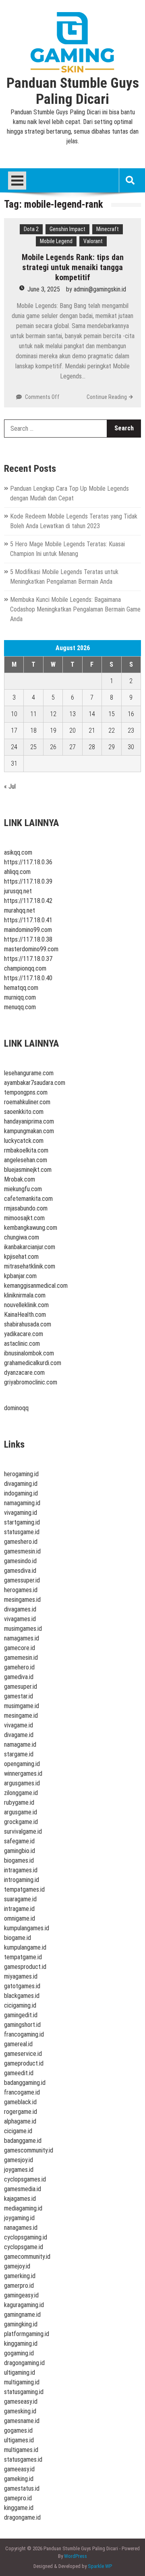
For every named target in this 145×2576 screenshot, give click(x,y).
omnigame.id (20, 1918)
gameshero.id (21, 1542)
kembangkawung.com (31, 1228)
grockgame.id (21, 1822)
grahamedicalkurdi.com (33, 1363)
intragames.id (21, 1870)
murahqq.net (20, 910)
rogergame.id (21, 2112)
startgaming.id (22, 1522)
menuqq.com (20, 1007)
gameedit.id (19, 2073)
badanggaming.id (25, 2083)
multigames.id (21, 2450)
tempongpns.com (26, 1092)
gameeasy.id (19, 2469)
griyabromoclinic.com (31, 1382)
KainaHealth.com (25, 1315)
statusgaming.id (24, 2392)
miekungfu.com (23, 1189)
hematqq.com (21, 988)
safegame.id (19, 1841)
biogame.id (18, 1938)
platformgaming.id (27, 2334)
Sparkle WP (100, 2566)
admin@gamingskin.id (100, 289)
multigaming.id (22, 2382)
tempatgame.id (23, 1957)
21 (92, 730)
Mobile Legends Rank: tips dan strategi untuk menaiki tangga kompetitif (73, 267)
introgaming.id (22, 1880)
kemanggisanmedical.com (36, 1286)
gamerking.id (20, 2276)
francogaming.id (24, 2034)
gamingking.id (21, 2324)
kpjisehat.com (21, 1257)
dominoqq (16, 1408)
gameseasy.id (21, 2401)
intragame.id (19, 1909)
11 (33, 714)
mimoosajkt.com (24, 1218)
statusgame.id (22, 1532)
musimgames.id (23, 1629)
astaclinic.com (22, 1344)
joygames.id (19, 2170)
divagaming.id (21, 1484)
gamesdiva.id (20, 1571)
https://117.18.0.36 (28, 862)
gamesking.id (20, 2411)
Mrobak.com (20, 1179)
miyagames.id (21, 1976)
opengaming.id (22, 1764)
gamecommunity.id (27, 2257)
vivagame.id (19, 1725)
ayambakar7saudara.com (35, 1083)
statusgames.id (23, 2459)
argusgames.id (22, 1783)
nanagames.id (21, 2228)
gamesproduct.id (25, 1967)
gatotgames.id (22, 1986)
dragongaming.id (24, 2363)
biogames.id (19, 1860)
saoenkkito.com (24, 1112)
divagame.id (19, 1735)
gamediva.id (19, 1677)
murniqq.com (20, 997)
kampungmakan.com (29, 1131)
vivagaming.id (21, 1513)
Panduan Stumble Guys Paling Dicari (73, 91)
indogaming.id (21, 1493)
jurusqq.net (18, 891)
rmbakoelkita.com (26, 1150)
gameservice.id (23, 2054)
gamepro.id (18, 2498)
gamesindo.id (20, 1561)
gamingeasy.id (21, 2295)
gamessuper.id (22, 1580)
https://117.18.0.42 (28, 901)
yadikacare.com (24, 1334)
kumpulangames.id (27, 1928)
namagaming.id (22, 1503)
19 (53, 730)
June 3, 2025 (44, 289)
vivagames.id (20, 1619)
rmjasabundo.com (26, 1208)
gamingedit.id (21, 2015)
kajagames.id (20, 2199)
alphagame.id (20, 2121)
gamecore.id (20, 1648)
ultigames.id (19, 2440)
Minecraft (108, 229)
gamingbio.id (20, 1851)
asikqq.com (18, 852)
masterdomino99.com (31, 949)
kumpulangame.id (25, 1947)
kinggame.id (19, 2508)
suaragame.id (20, 1899)
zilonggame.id (21, 1793)
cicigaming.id (20, 2005)
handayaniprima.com (29, 1121)
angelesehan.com (26, 1160)
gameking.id (19, 2479)
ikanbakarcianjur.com (30, 1247)
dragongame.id (22, 2517)
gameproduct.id (24, 2063)
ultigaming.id (20, 2373)
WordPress (76, 2556)
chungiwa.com (22, 1237)
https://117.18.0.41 (28, 920)
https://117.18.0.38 (28, 939)
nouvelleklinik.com (26, 1305)
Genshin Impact (67, 229)
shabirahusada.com (28, 1324)
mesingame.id (21, 1716)
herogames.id (21, 1590)
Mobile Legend (56, 241)
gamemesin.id (21, 1658)
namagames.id (22, 1638)
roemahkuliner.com (27, 1102)
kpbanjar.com (20, 1276)
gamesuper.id (21, 1687)
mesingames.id (22, 1600)
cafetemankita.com (28, 1199)
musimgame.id (22, 1706)
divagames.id (20, 1609)
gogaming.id (19, 2353)
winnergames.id (23, 1773)
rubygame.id (19, 1802)
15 (112, 714)
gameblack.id (20, 2102)
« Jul (10, 786)
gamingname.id (22, 2315)
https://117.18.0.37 (28, 959)
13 (72, 714)
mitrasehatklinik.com (30, 1266)
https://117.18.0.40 (28, 978)
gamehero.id (19, 1667)
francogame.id (22, 2092)
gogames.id (18, 2430)
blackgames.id (22, 1996)
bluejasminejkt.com (28, 1170)
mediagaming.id (23, 2208)
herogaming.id (21, 1474)
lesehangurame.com (29, 1073)
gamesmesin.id (22, 1551)
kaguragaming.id (24, 2305)
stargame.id (19, 1754)
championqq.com (25, 968)
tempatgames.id (24, 1889)
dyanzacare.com (24, 1373)
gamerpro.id (19, 2286)
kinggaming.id (21, 2344)
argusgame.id (21, 1812)
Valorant (93, 241)
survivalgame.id (23, 1831)
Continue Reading (107, 397)
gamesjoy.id (19, 2160)
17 (14, 730)
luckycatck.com (24, 1141)
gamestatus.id (22, 2488)
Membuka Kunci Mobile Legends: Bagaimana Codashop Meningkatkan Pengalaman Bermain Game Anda (75, 609)
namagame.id (20, 1745)
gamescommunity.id (29, 2150)
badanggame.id (23, 2141)
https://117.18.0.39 (28, 881)
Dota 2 (31, 229)
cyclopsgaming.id (26, 2237)
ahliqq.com (17, 872)
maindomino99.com (28, 930)
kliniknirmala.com (25, 1295)
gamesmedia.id (23, 2189)
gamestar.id (19, 1696)
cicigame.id (18, 2131)
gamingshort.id (22, 2025)
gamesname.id (22, 2421)
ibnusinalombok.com (29, 1353)
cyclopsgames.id (25, 2179)
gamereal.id (18, 2044)
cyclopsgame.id (24, 2247)
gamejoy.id (17, 2266)
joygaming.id (19, 2218)
